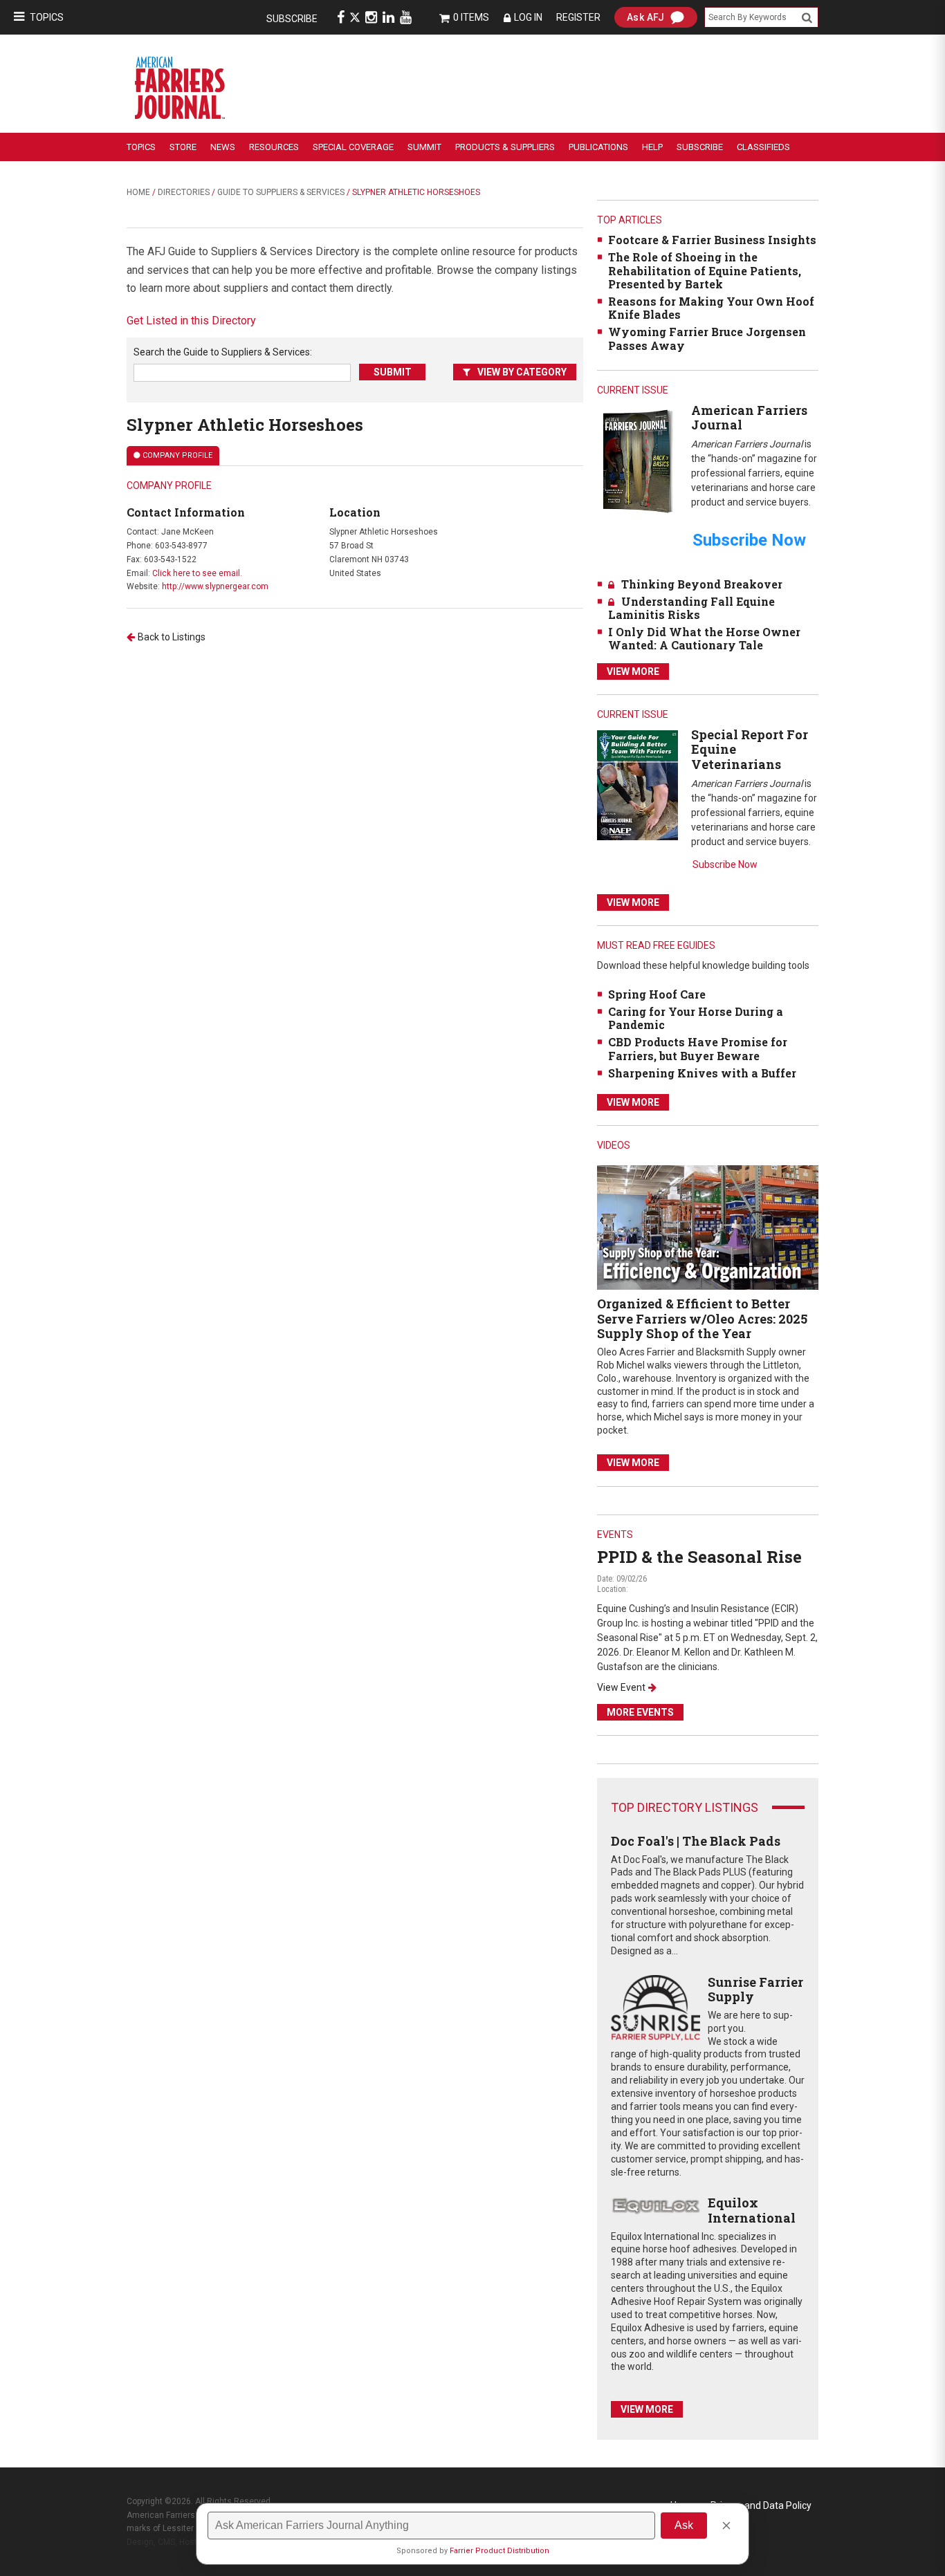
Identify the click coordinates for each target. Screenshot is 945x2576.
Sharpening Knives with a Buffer (702, 1073)
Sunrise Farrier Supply (755, 1990)
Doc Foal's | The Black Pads (696, 1841)
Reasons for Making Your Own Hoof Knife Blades (711, 308)
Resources (274, 147)
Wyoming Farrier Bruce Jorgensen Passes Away (707, 338)
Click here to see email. (197, 573)
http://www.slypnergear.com (215, 586)
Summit (424, 147)
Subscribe (292, 19)
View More (633, 671)
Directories (184, 192)
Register (578, 17)
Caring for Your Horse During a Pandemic (696, 1018)
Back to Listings (172, 637)
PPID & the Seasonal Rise (699, 1557)
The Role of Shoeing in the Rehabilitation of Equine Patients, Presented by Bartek (705, 270)
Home (138, 192)
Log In (528, 17)
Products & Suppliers (505, 147)
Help (652, 147)
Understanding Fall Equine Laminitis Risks (691, 608)
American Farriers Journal (749, 418)
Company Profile (177, 455)
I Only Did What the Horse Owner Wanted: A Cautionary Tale (704, 638)
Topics (47, 17)
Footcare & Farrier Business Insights (712, 240)
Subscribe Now (725, 864)
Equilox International (752, 2210)
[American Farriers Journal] (637, 461)
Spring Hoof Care (657, 994)
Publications (598, 147)
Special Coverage (353, 147)
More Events (640, 1712)
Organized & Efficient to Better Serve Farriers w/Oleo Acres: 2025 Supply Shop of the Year (702, 1318)
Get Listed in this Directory (191, 321)
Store (183, 147)
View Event (621, 1687)
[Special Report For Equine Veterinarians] (637, 785)
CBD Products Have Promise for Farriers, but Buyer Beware (698, 1048)
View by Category (522, 372)
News (223, 147)
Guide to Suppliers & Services (281, 192)
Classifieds (763, 147)
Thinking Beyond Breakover (702, 584)
